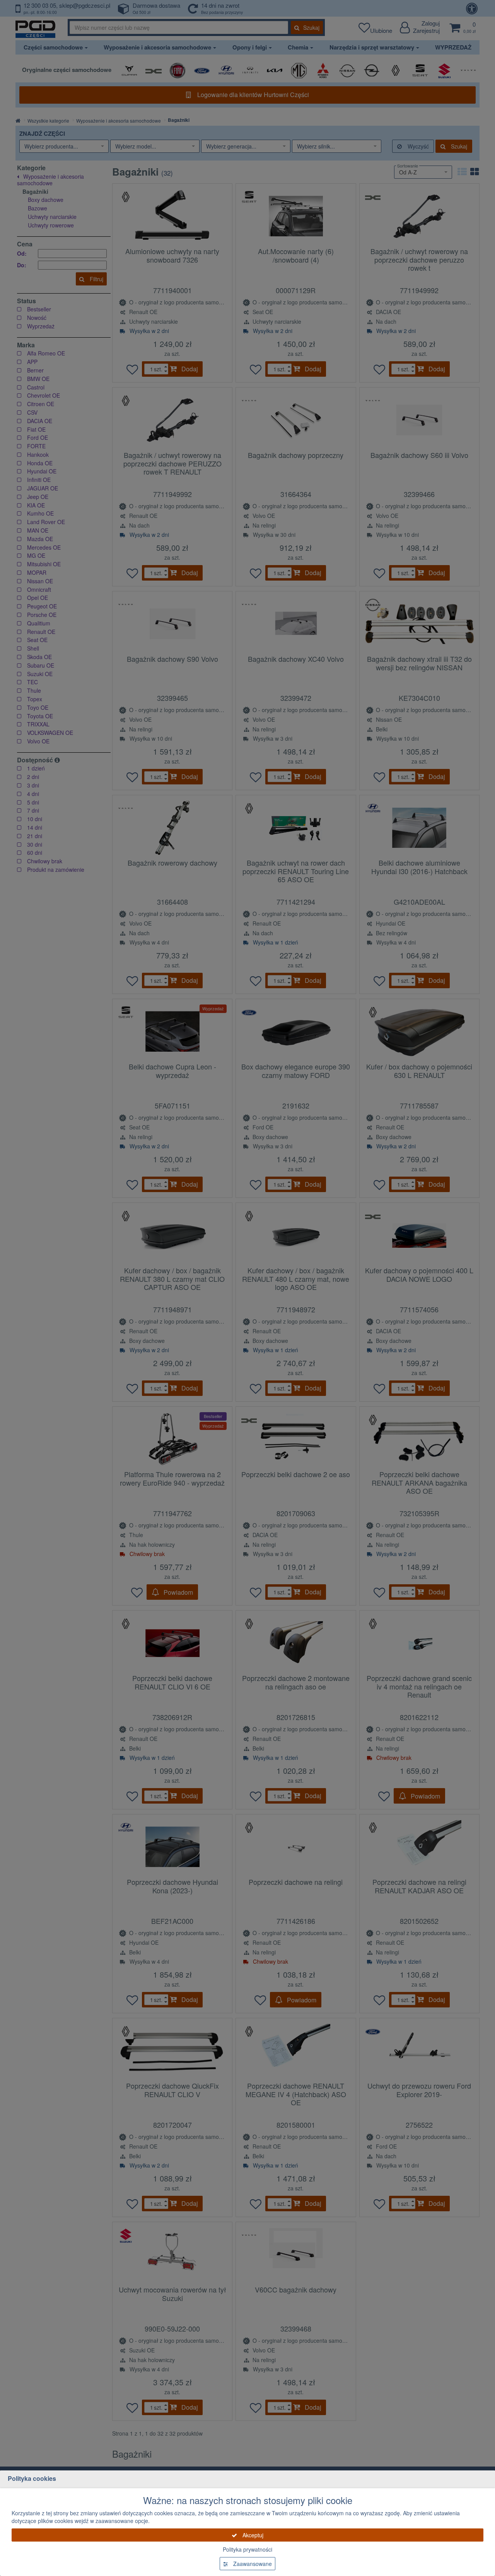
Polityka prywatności (247, 2549)
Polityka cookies (32, 2478)
